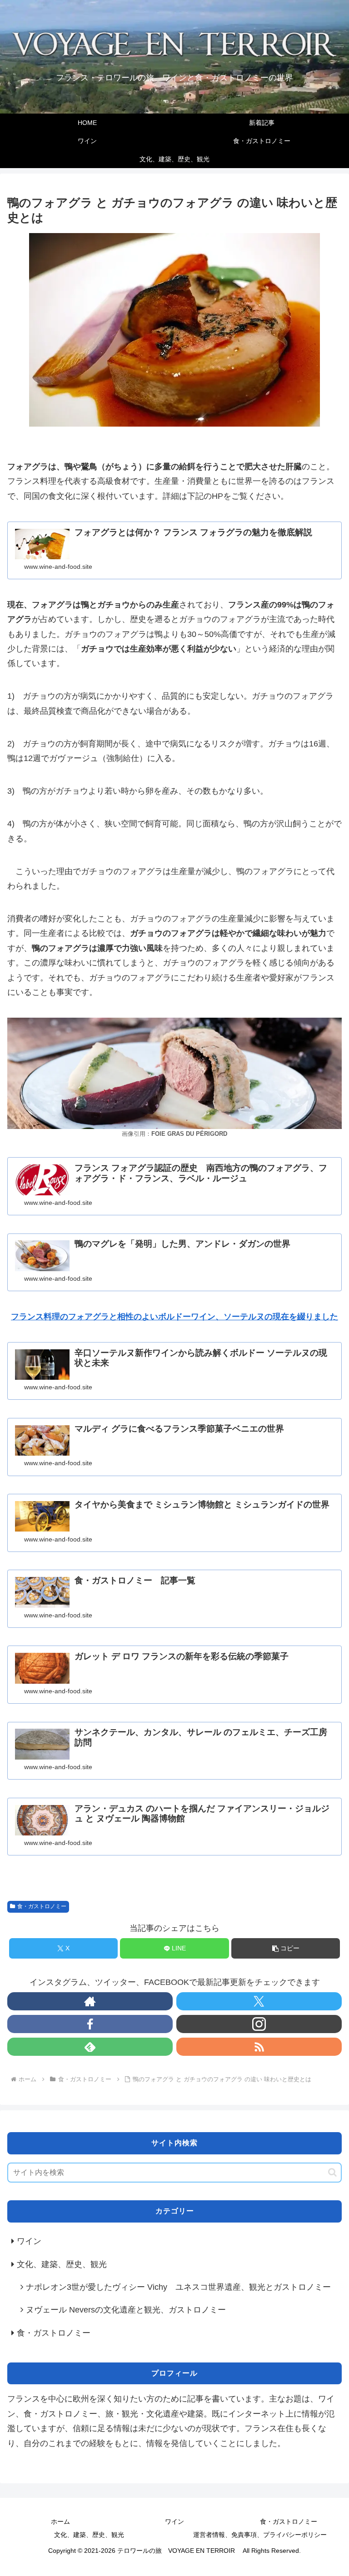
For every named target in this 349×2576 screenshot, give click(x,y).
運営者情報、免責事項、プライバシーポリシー (260, 2535)
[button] (286, 1948)
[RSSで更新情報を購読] (259, 2047)
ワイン (174, 2521)
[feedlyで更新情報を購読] (90, 2047)
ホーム (60, 2521)
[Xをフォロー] (259, 2001)
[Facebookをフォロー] (90, 2024)
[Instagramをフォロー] (259, 2024)
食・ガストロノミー (42, 1906)
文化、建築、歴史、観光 (89, 2535)
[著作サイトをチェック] (90, 2001)
